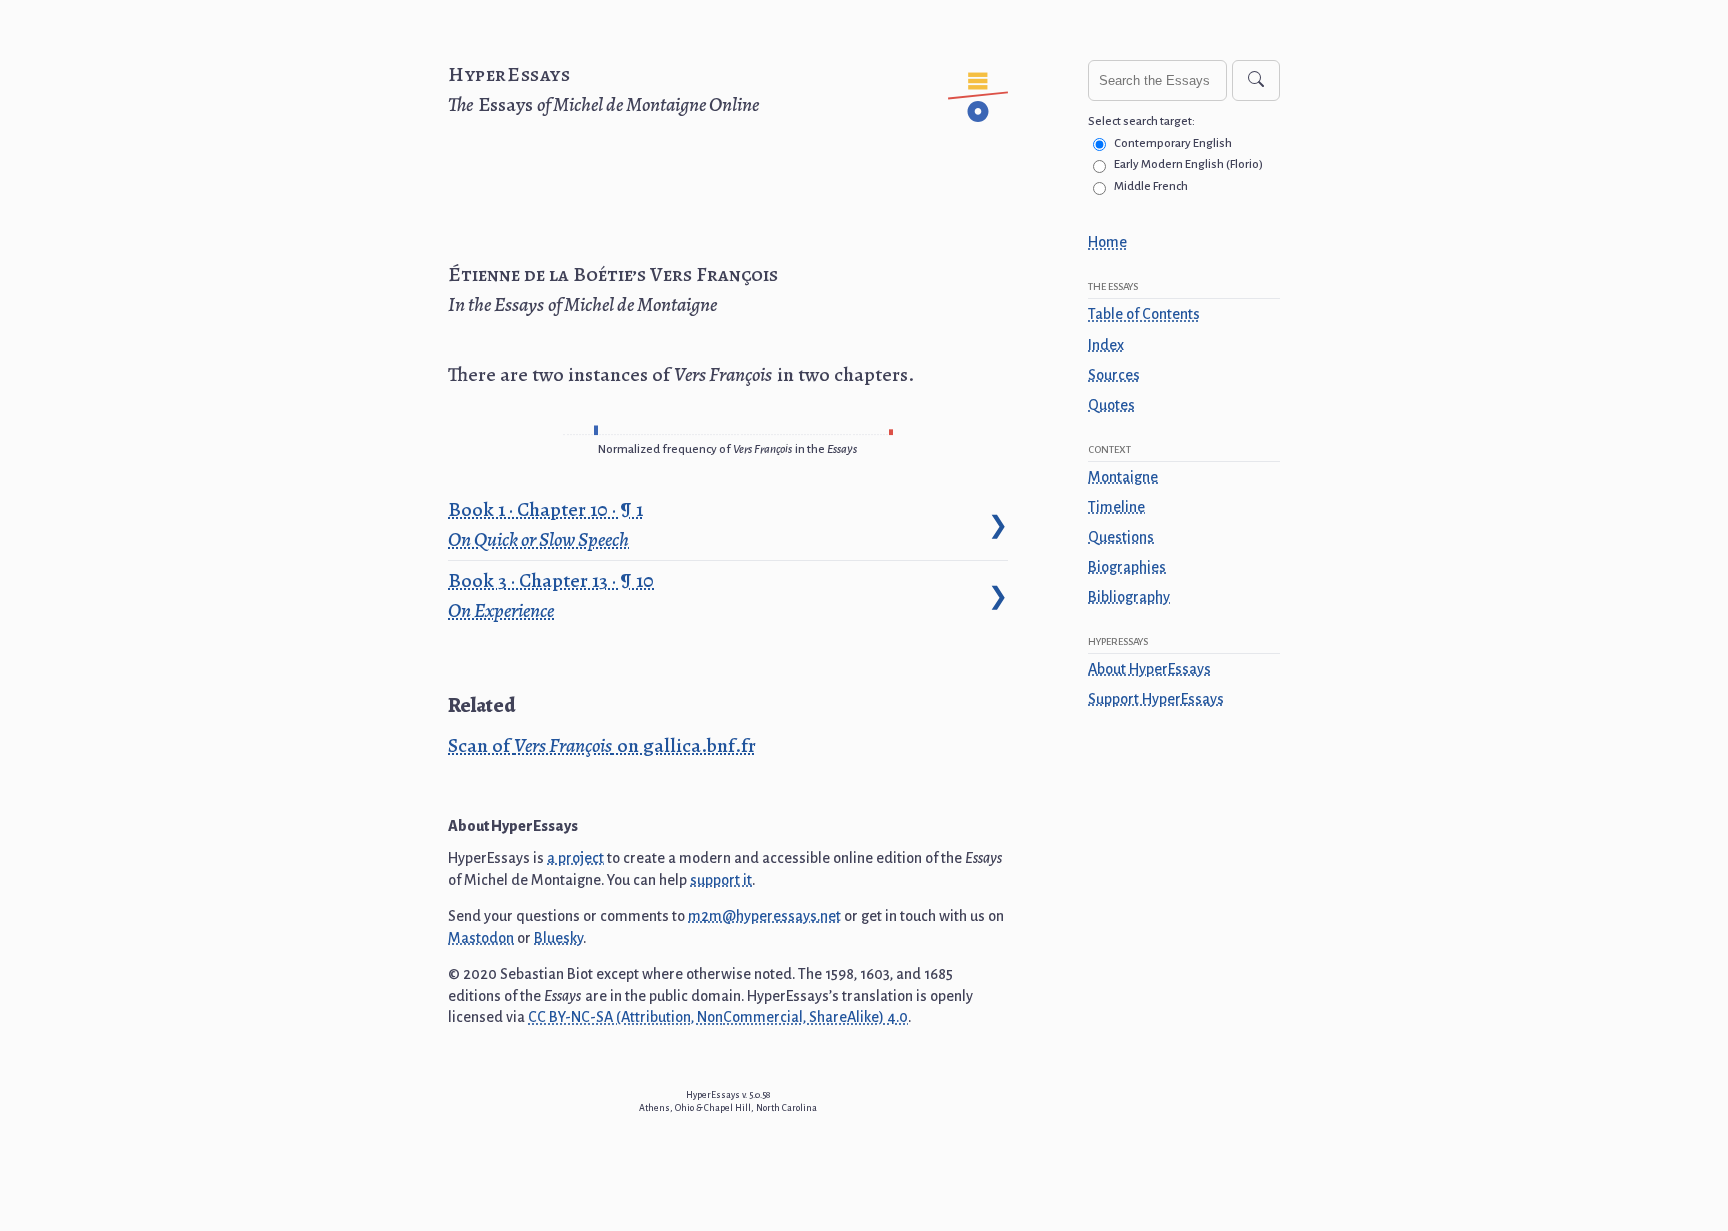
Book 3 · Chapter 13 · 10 (553, 595)
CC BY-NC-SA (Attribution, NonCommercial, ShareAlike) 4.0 (718, 1017)
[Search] (1256, 80)
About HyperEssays (1149, 669)
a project (575, 858)
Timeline (1116, 507)
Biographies (1127, 567)
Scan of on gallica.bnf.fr (602, 745)
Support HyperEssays (1156, 699)
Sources (1114, 375)
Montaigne (1123, 477)
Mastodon (481, 938)
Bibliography (1129, 597)
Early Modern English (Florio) (1188, 164)
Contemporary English (1173, 143)
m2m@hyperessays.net (764, 916)
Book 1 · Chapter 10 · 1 (548, 524)
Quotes (1111, 405)
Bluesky (558, 938)
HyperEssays (509, 74)
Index (1106, 345)
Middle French (1151, 186)
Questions (1121, 537)
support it (721, 880)
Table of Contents (1144, 314)
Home (1107, 242)
